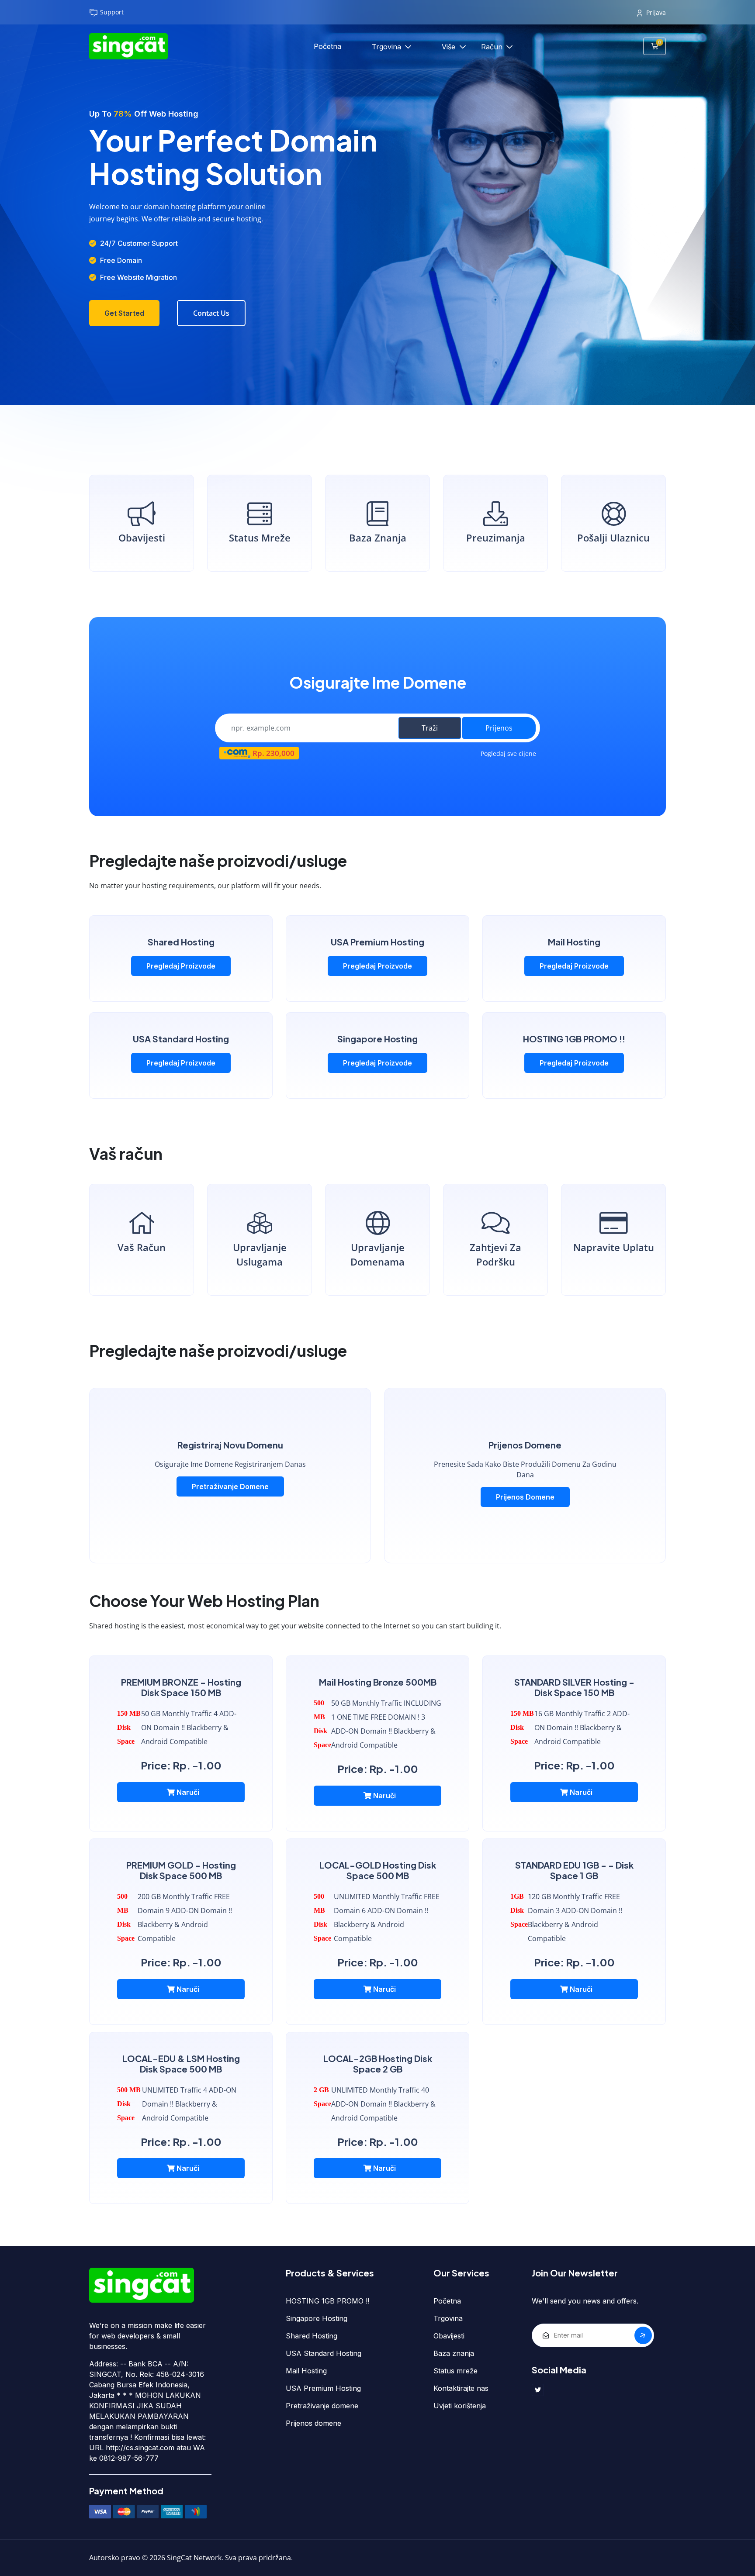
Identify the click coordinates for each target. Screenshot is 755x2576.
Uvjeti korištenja (460, 2406)
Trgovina (388, 47)
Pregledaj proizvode (181, 966)
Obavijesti (142, 538)
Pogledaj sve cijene (508, 753)
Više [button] (450, 47)
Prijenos (499, 728)
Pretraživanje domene (230, 1486)
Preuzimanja (496, 538)
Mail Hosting (306, 2371)
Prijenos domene (525, 1497)
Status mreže (260, 538)
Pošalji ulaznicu (613, 538)
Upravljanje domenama (377, 1254)
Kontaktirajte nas (461, 2388)
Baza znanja (378, 538)
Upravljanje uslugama (260, 1254)
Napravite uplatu (614, 1247)
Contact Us (211, 313)
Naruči (187, 1792)
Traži (430, 728)
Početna (327, 46)
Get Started (124, 313)
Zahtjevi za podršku (495, 1254)
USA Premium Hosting (323, 2388)
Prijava (656, 12)
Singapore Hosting (317, 2318)
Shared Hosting (312, 2336)
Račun (493, 47)
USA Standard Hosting (324, 2353)
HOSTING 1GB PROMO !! (327, 2301)
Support (112, 12)
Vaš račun (142, 1247)
